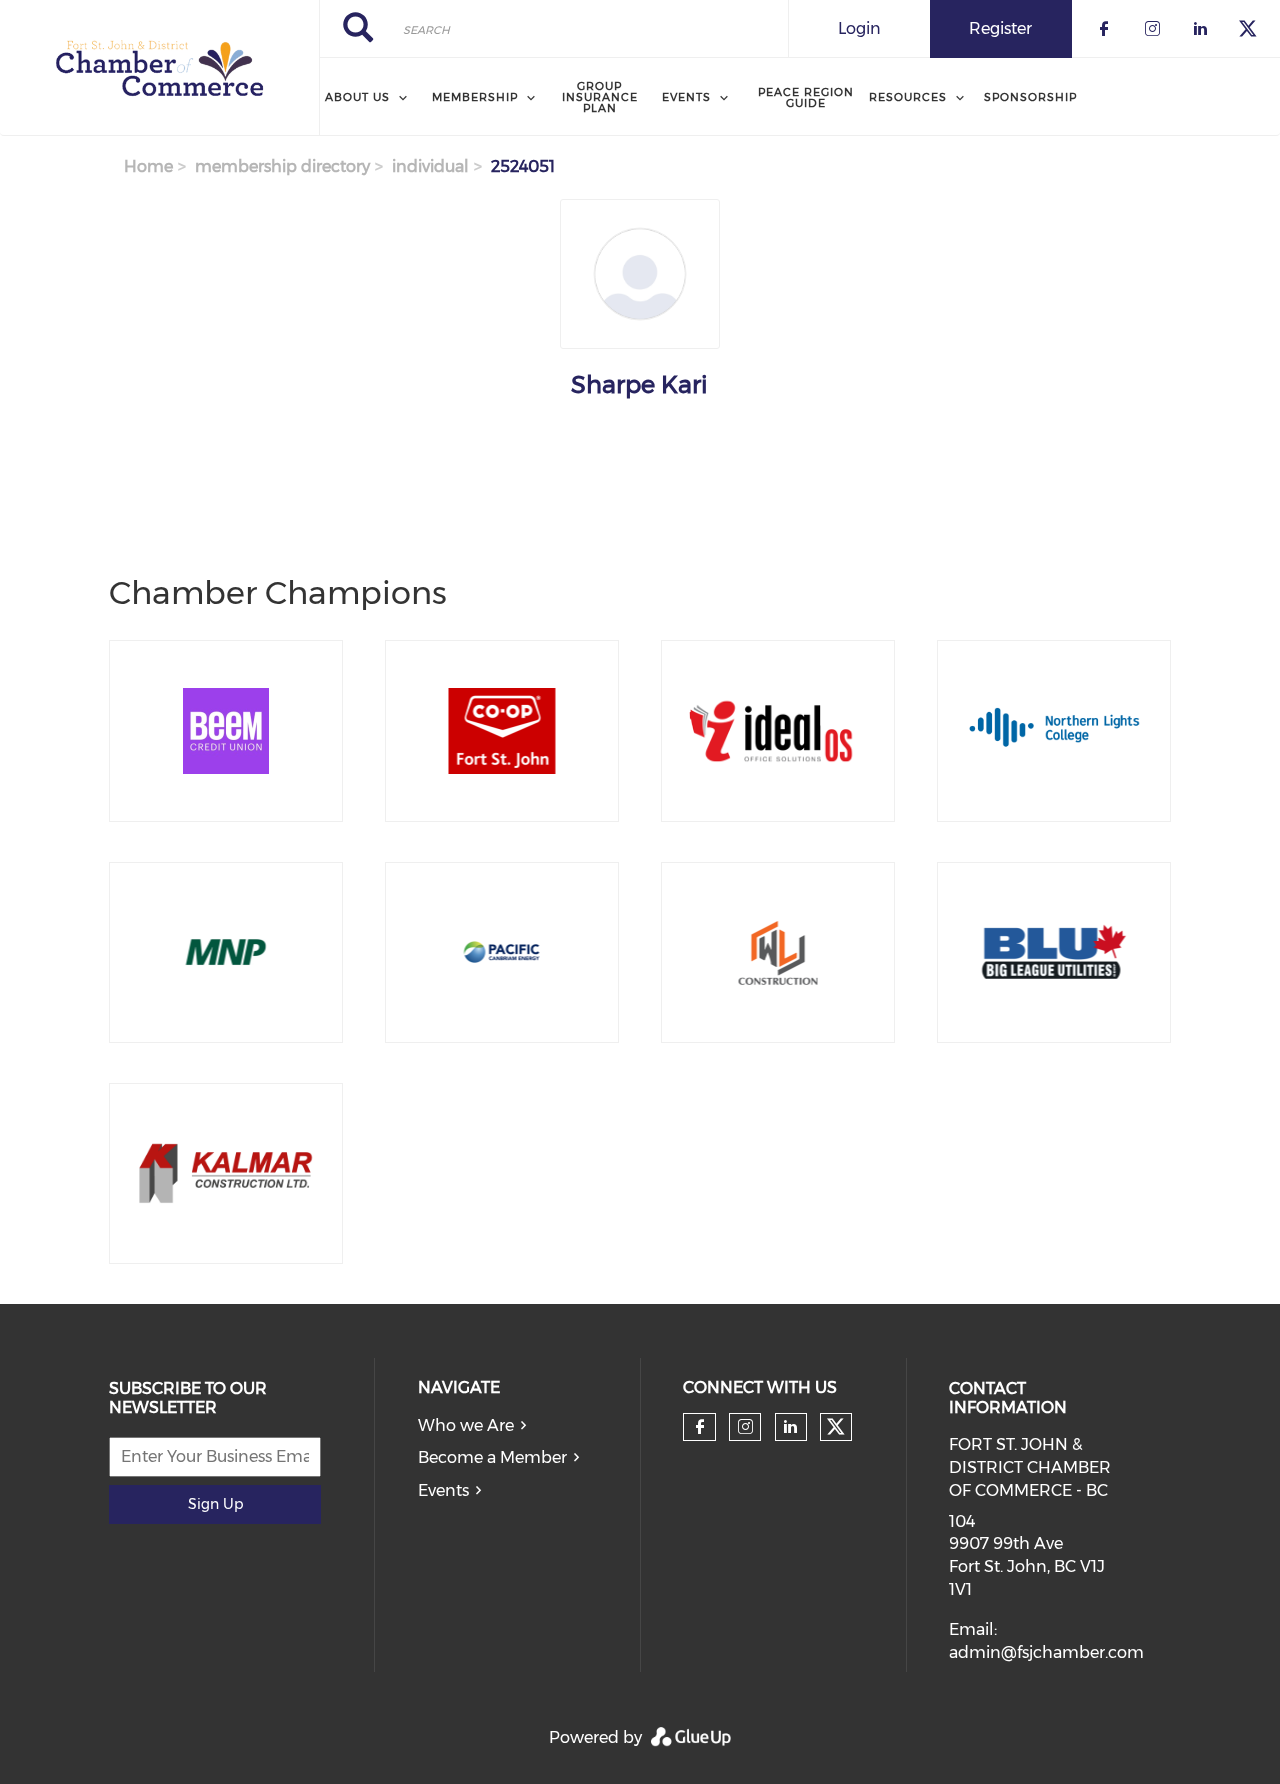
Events (443, 1490)
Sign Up (215, 1504)
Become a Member (492, 1457)
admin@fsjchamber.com (1046, 1652)
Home (148, 166)
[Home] (159, 68)
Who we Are (466, 1425)
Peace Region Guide (806, 97)
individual (430, 166)
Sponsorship (1030, 97)
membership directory (282, 166)
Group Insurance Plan (600, 97)
